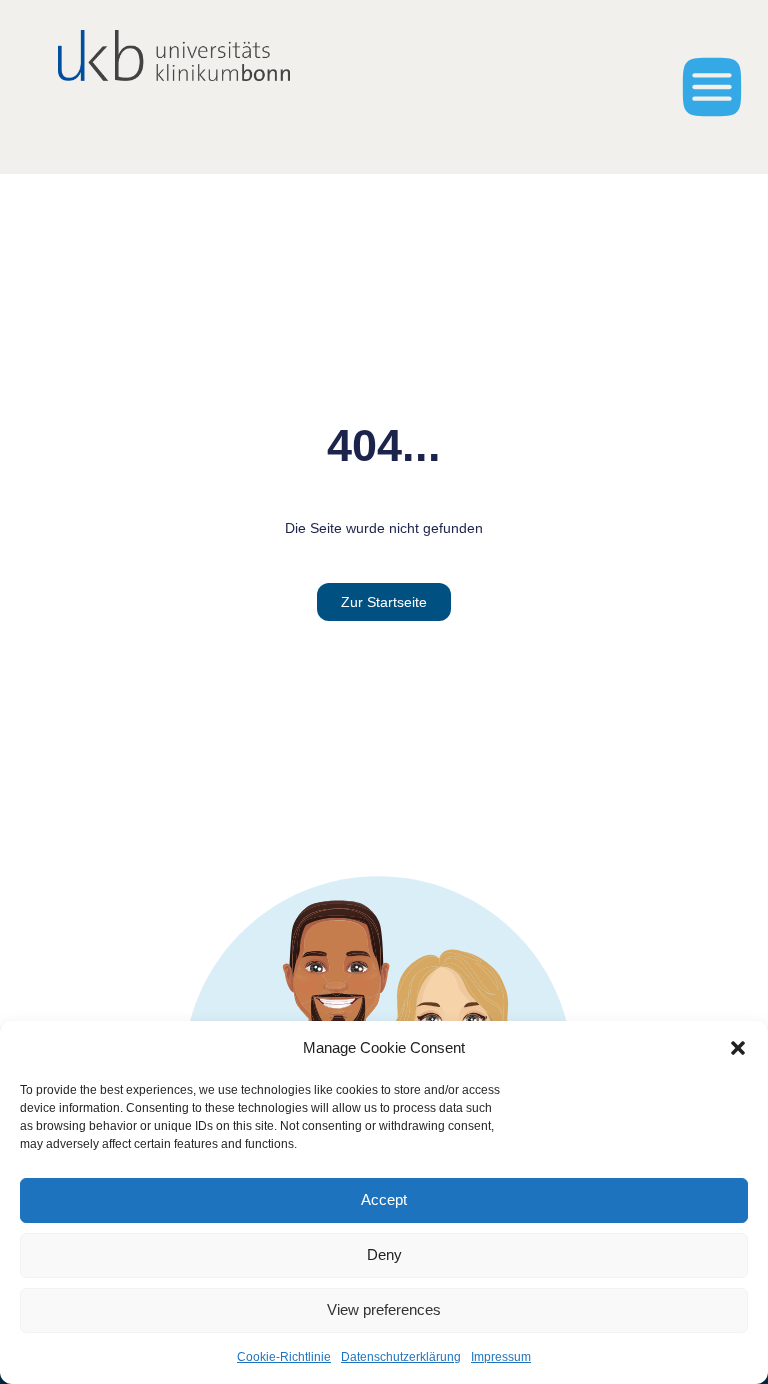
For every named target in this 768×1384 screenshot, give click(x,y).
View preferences (384, 1309)
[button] (738, 1048)
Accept (384, 1199)
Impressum (501, 1357)
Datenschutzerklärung (401, 1357)
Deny (384, 1254)
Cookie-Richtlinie (284, 1357)
